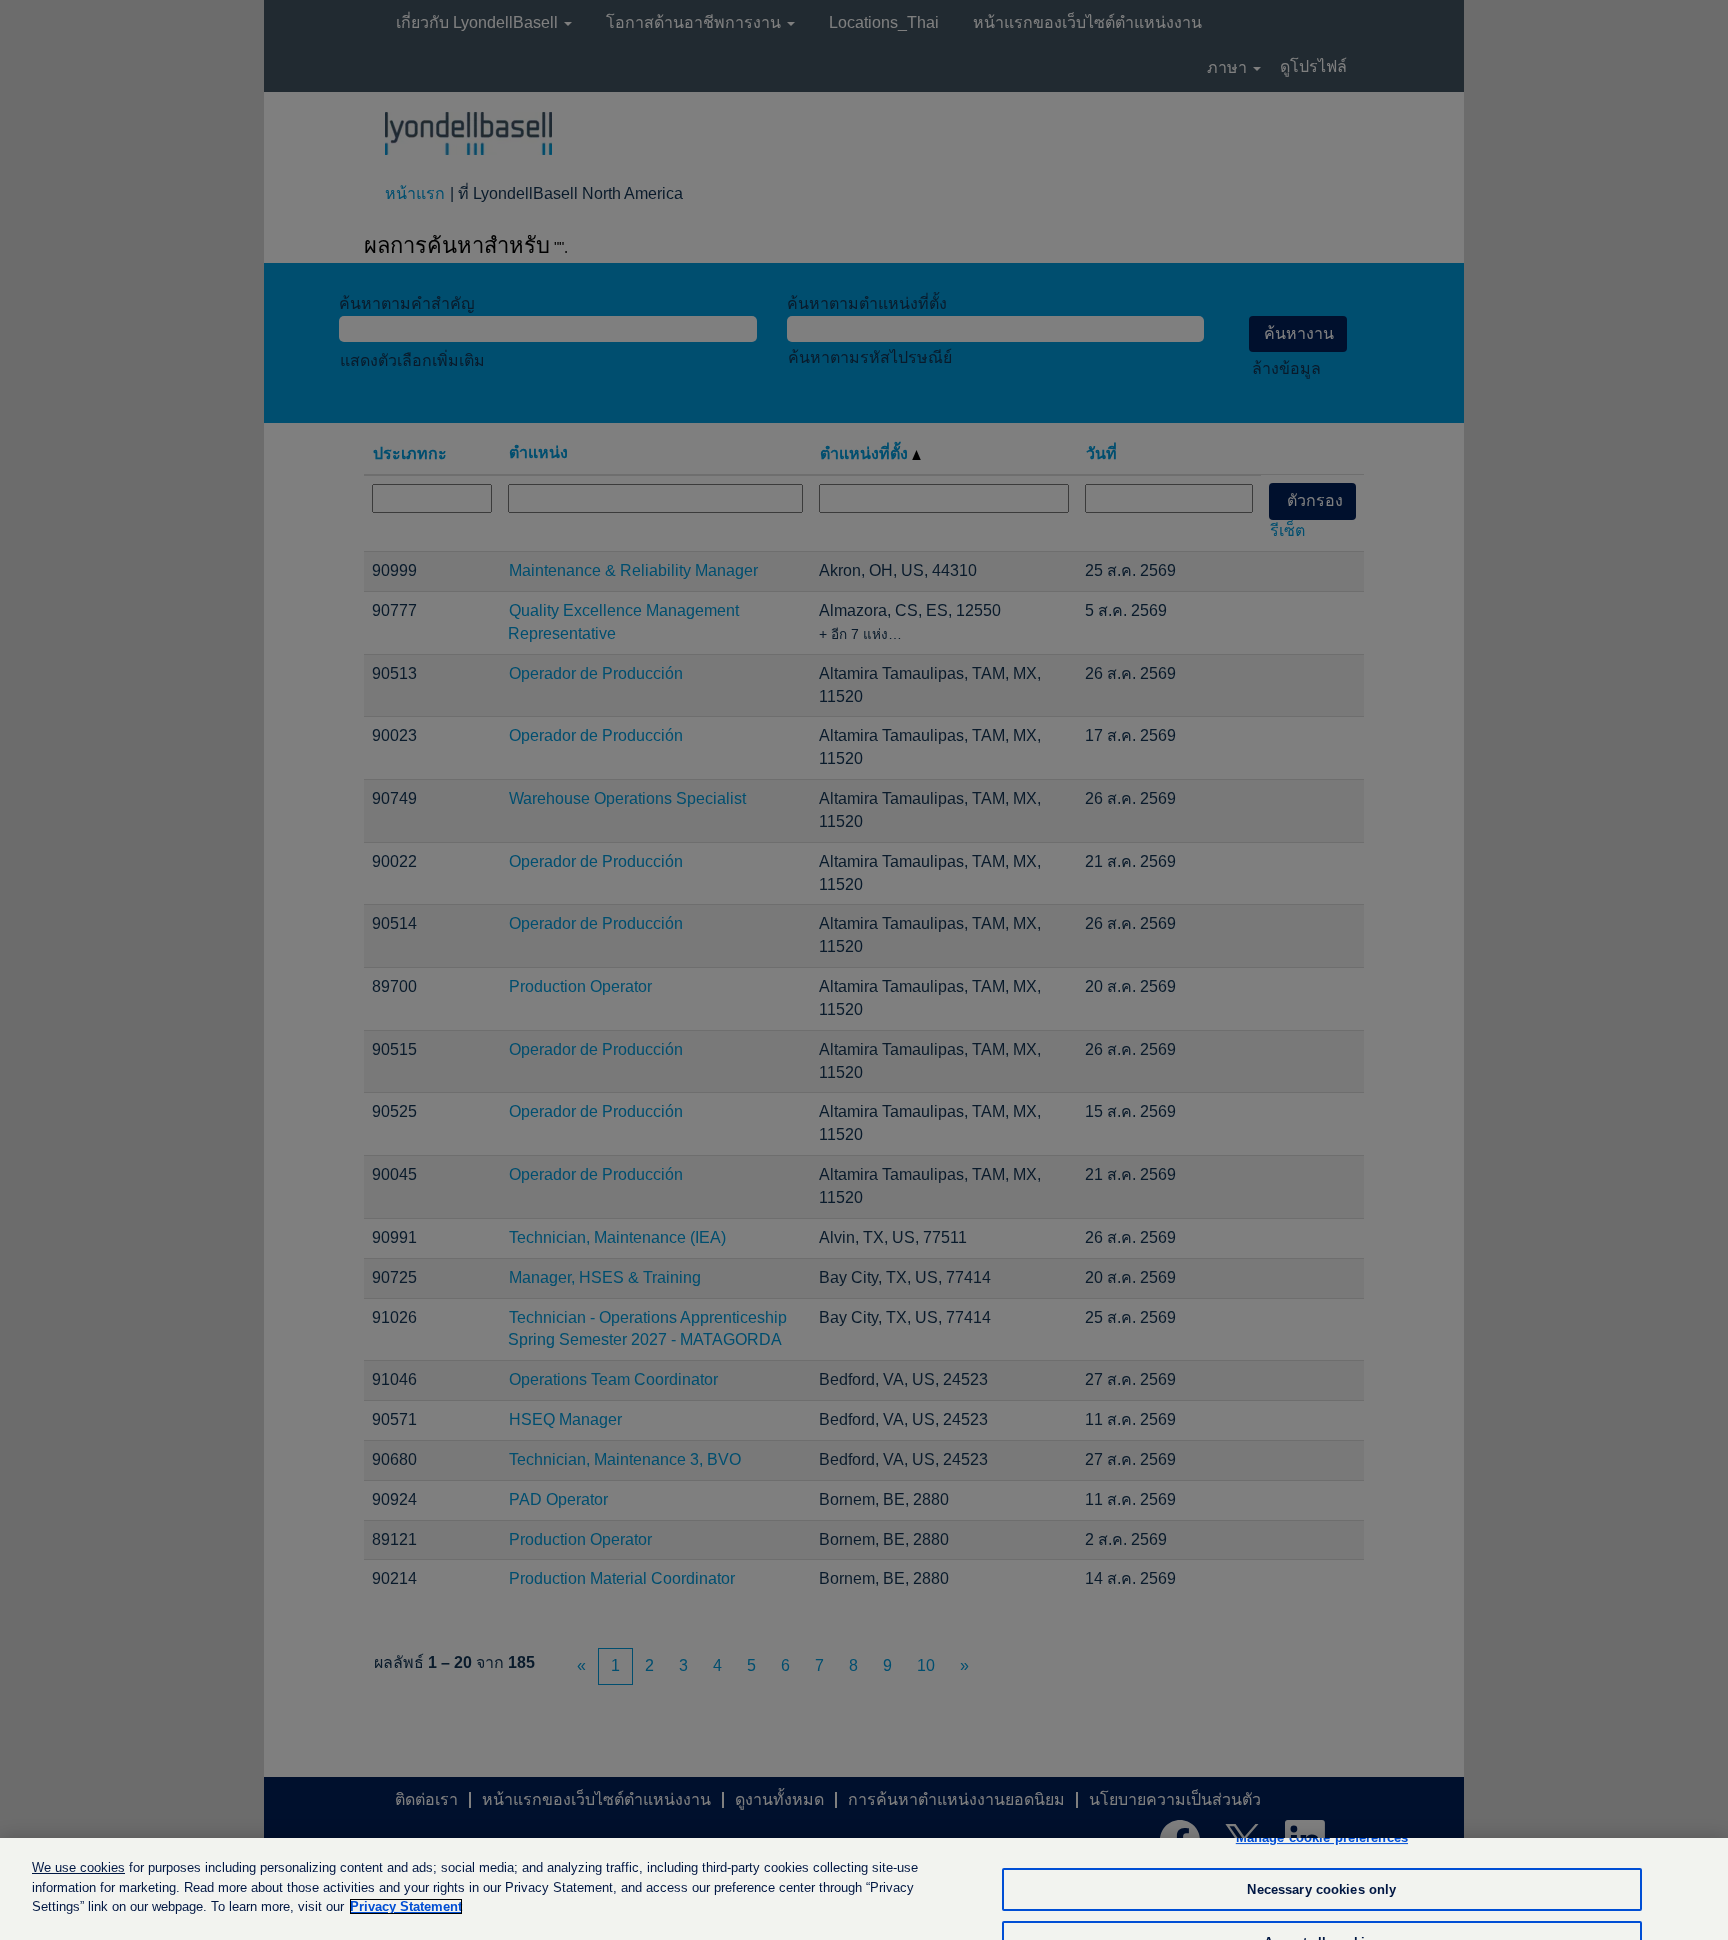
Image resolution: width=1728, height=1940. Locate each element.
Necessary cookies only (1321, 1889)
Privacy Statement (406, 1906)
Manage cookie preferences (1322, 1837)
